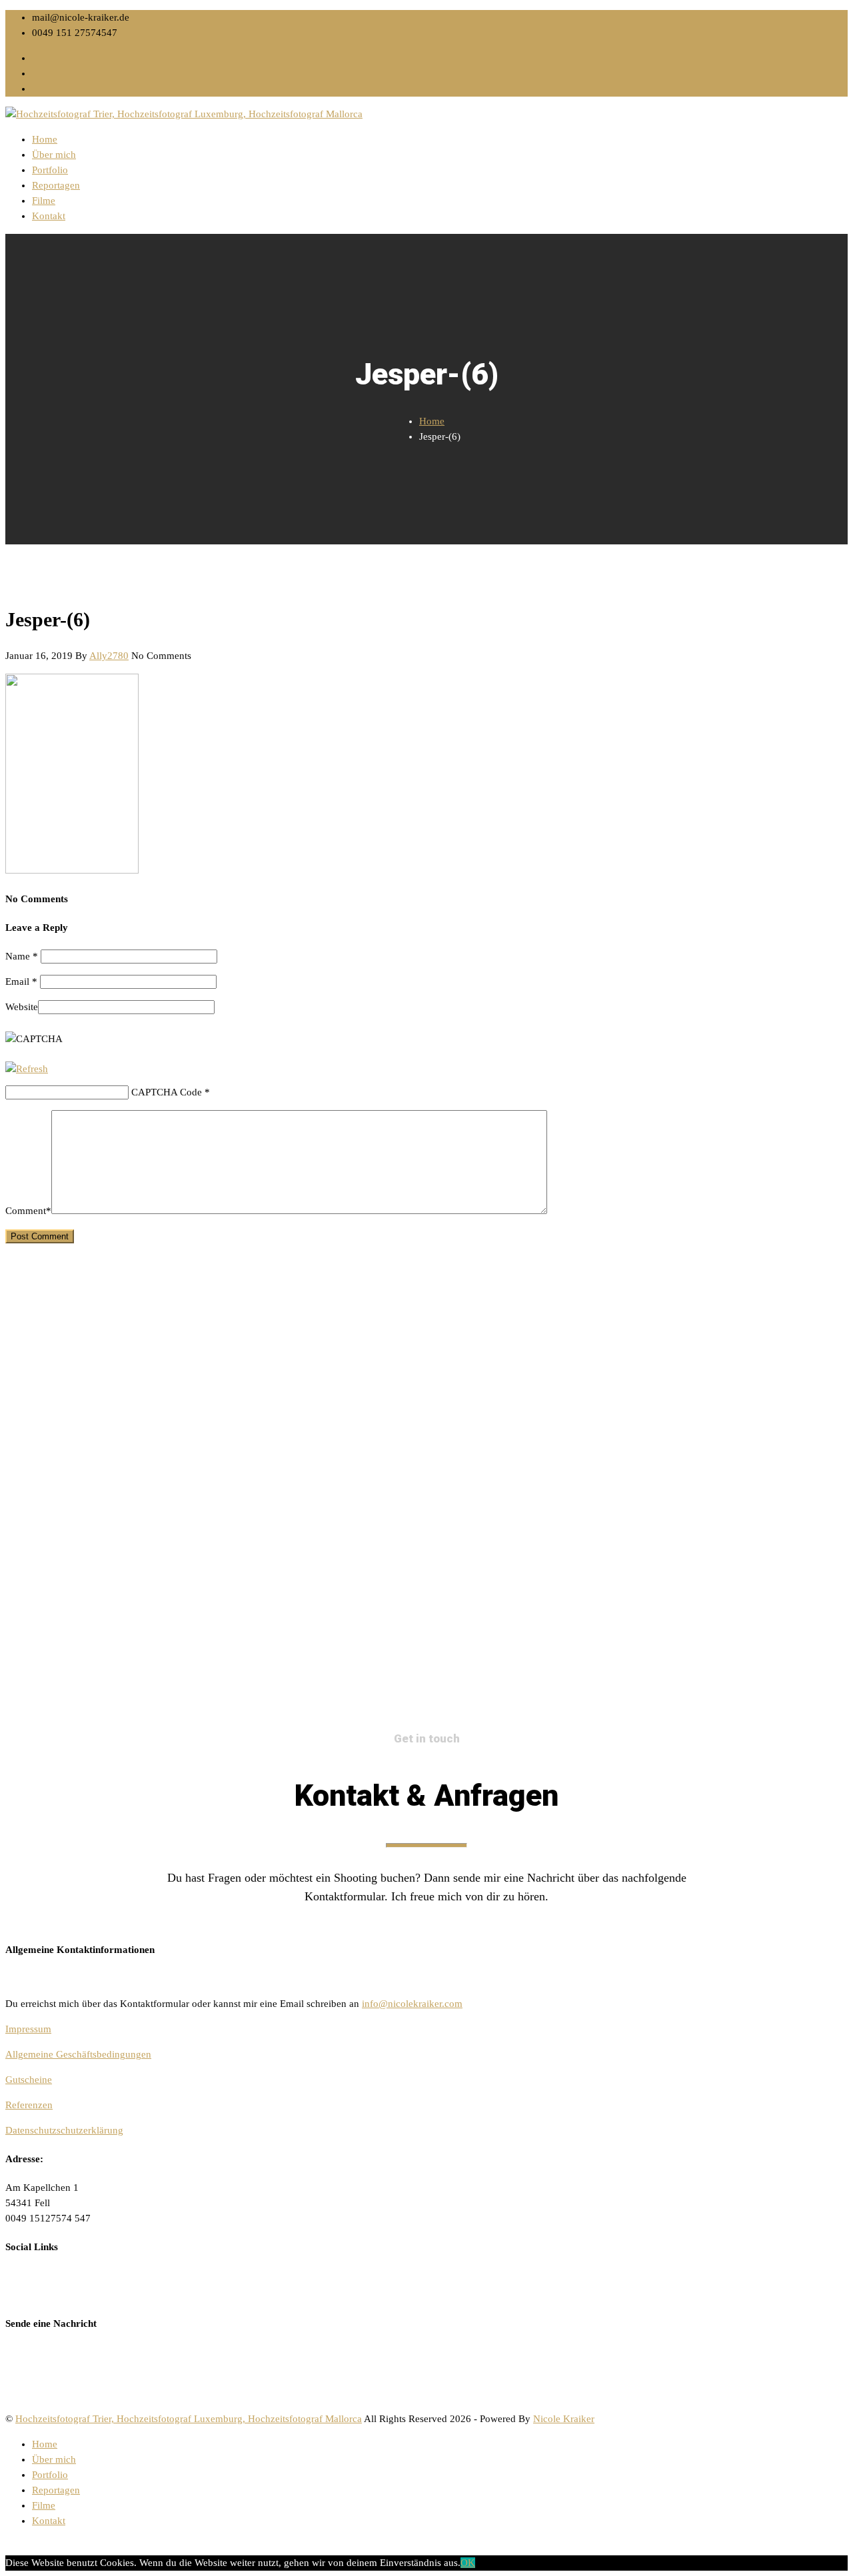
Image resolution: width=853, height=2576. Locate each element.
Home (45, 139)
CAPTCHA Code (167, 1092)
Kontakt (49, 216)
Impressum (28, 2029)
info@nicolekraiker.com (412, 2004)
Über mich (54, 155)
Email (21, 981)
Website (22, 1007)
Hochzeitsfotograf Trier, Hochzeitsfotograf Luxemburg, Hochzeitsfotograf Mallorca (189, 2419)
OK (468, 2563)
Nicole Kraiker (564, 2419)
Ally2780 (109, 656)
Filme (44, 201)
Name (22, 956)
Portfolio (50, 170)
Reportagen (56, 185)
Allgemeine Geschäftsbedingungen (78, 2054)
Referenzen (29, 2105)
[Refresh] (27, 1069)
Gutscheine (29, 2080)
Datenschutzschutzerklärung (64, 2130)
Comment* (28, 1211)
